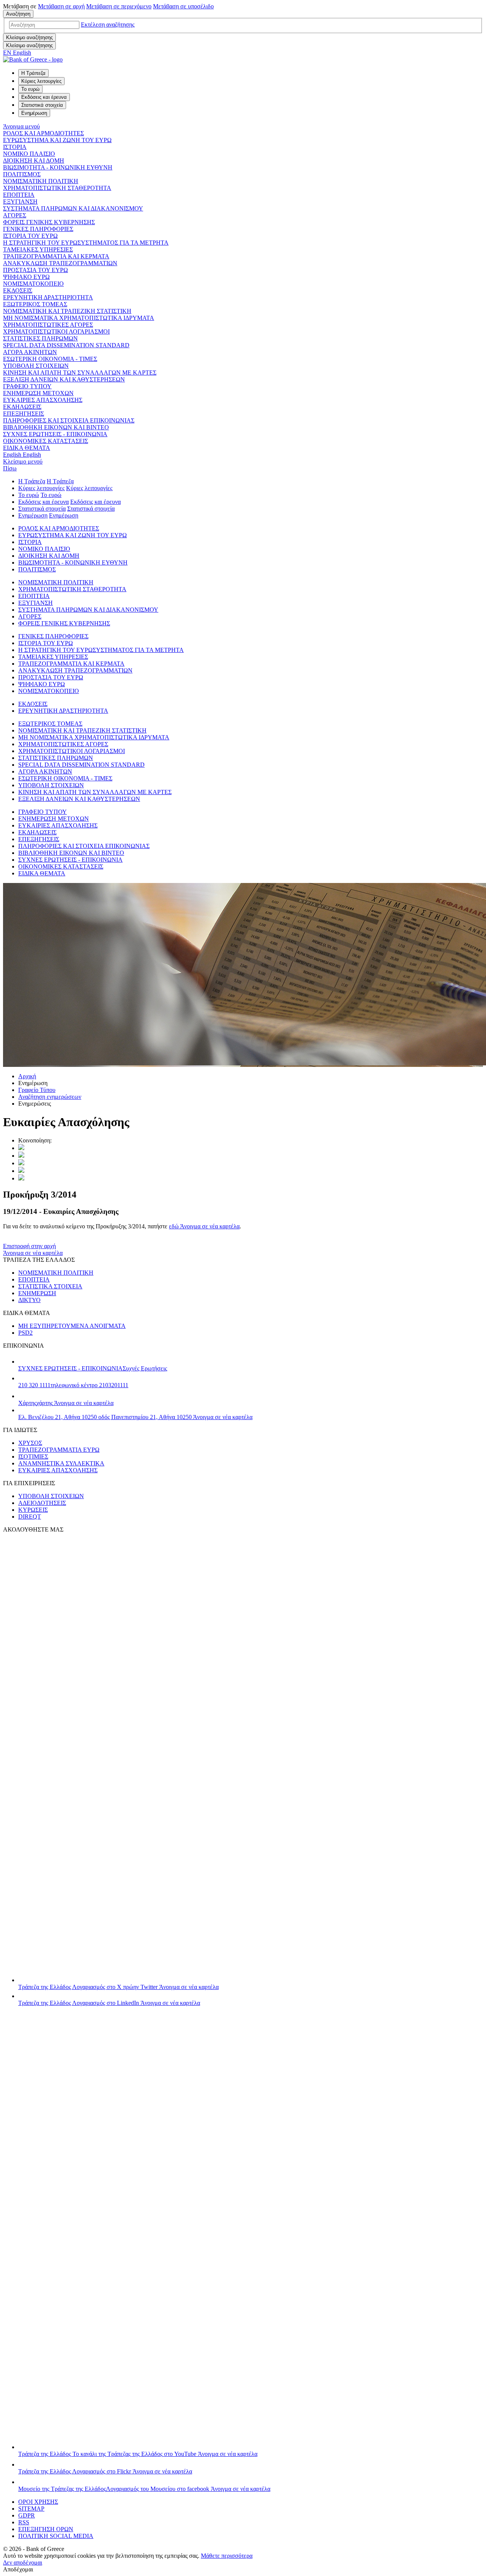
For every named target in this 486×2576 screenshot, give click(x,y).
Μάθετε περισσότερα (227, 2556)
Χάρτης (66, 1403)
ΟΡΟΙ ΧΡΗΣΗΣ (38, 2502)
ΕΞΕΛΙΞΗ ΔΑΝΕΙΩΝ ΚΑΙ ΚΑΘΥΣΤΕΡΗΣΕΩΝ (64, 379)
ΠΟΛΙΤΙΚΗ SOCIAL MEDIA (56, 2536)
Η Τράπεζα (32, 481)
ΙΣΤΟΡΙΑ (15, 147)
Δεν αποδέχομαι (23, 2563)
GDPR (27, 2515)
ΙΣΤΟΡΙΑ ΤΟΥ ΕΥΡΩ (30, 236)
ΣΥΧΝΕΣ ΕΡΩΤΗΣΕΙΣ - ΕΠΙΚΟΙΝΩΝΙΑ (55, 434)
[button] (108, 25)
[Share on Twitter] (21, 1148)
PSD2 (25, 1333)
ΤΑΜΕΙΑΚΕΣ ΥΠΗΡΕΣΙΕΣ (38, 249)
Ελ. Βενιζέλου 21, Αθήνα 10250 (135, 1417)
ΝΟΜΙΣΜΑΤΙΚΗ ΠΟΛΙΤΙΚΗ (41, 181)
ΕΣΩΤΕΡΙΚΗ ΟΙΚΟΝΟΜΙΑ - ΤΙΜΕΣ (50, 359)
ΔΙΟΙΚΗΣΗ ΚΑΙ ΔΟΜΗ (34, 161)
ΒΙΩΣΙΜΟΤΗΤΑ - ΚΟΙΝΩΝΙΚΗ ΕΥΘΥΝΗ (58, 167)
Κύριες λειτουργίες (41, 488)
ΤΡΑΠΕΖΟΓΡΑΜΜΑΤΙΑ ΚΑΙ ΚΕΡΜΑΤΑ (56, 256)
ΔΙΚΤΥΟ (29, 1300)
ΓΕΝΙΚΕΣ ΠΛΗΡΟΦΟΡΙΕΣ (38, 229)
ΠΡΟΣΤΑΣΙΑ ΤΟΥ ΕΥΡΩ (36, 270)
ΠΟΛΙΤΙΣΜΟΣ (22, 174)
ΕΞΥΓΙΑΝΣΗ (20, 202)
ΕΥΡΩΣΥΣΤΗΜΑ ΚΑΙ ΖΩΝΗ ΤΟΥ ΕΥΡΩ (57, 140)
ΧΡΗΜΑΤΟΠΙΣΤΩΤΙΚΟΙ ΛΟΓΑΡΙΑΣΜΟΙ (56, 331)
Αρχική (27, 1076)
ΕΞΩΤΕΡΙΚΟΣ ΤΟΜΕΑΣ (35, 304)
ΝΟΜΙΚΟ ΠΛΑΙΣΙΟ (29, 154)
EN (17, 53)
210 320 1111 (73, 1385)
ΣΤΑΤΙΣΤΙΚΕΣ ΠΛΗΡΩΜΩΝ (40, 338)
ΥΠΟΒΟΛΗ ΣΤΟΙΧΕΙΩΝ (36, 366)
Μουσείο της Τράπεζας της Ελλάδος (144, 2489)
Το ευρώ (29, 495)
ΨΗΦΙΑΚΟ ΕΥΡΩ (26, 277)
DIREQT (30, 1517)
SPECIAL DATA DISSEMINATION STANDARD (66, 345)
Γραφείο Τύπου (37, 1090)
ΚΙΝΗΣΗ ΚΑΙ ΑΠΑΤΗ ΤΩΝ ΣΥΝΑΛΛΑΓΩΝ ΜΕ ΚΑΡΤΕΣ (80, 373)
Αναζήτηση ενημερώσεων (50, 1097)
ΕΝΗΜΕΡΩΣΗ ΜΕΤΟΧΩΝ (38, 393)
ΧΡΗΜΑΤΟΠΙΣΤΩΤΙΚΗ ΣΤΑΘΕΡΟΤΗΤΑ (57, 188)
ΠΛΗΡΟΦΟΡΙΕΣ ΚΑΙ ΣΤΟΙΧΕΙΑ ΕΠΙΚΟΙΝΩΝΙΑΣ (69, 420)
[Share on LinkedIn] (21, 1156)
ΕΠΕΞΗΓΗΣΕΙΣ (24, 414)
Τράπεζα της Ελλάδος (118, 1987)
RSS (24, 2522)
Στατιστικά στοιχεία (42, 509)
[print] (21, 1178)
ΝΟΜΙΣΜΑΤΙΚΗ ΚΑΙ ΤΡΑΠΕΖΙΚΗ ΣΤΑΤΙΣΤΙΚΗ (67, 311)
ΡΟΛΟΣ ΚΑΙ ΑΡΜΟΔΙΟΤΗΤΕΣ (43, 133)
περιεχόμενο (119, 6)
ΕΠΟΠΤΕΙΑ (19, 195)
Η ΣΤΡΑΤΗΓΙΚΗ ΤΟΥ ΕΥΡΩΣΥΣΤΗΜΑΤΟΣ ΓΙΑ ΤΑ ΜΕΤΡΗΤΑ (86, 243)
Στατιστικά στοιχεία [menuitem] (42, 105)
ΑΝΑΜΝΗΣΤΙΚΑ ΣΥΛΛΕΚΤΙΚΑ (61, 1463)
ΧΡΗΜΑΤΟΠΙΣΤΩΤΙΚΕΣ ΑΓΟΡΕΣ (48, 325)
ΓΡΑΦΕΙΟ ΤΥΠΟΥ (27, 386)
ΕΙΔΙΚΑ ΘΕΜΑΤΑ (27, 448)
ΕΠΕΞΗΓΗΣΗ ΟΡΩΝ (46, 2529)
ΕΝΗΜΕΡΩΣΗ (37, 1293)
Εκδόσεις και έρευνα (43, 502)
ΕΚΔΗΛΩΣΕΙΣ (22, 407)
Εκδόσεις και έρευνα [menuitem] (44, 97)
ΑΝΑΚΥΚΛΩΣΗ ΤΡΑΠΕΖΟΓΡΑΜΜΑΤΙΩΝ (60, 263)
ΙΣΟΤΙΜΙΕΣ (33, 1457)
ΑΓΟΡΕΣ (15, 215)
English (22, 455)
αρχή (61, 6)
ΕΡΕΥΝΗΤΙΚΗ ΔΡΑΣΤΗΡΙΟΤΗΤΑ (48, 297)
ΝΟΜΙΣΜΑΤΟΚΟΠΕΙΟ (33, 284)
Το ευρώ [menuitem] (30, 89)
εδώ (204, 1226)
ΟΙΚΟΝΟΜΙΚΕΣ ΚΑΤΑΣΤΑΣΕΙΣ (46, 441)
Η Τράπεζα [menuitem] (33, 73)
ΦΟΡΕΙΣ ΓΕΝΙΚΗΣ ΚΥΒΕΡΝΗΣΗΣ (49, 222)
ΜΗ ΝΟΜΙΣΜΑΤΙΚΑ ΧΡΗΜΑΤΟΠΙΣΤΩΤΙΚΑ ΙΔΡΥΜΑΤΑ (79, 318)
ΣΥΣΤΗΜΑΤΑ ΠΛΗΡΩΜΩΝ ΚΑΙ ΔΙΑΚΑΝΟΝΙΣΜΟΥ (73, 208)
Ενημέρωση (33, 515)
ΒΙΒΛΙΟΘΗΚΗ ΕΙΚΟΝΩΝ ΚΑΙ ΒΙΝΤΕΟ (56, 427)
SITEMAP (31, 2509)
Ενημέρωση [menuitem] (34, 113)
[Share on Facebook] (21, 1163)
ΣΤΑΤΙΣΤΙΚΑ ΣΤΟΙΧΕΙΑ (50, 1286)
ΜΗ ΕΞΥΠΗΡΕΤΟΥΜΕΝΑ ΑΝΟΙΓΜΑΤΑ (72, 1326)
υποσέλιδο (183, 6)
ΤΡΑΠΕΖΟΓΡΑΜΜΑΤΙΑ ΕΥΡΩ (59, 1450)
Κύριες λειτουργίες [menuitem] (41, 81)
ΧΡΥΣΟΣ (30, 1443)
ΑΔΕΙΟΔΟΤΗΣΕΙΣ (42, 1503)
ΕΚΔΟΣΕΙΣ (18, 290)
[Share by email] (21, 1171)
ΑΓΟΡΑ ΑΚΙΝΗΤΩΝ (30, 352)
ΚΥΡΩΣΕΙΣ (33, 1510)
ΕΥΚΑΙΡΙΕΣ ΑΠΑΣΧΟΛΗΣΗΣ (43, 400)
